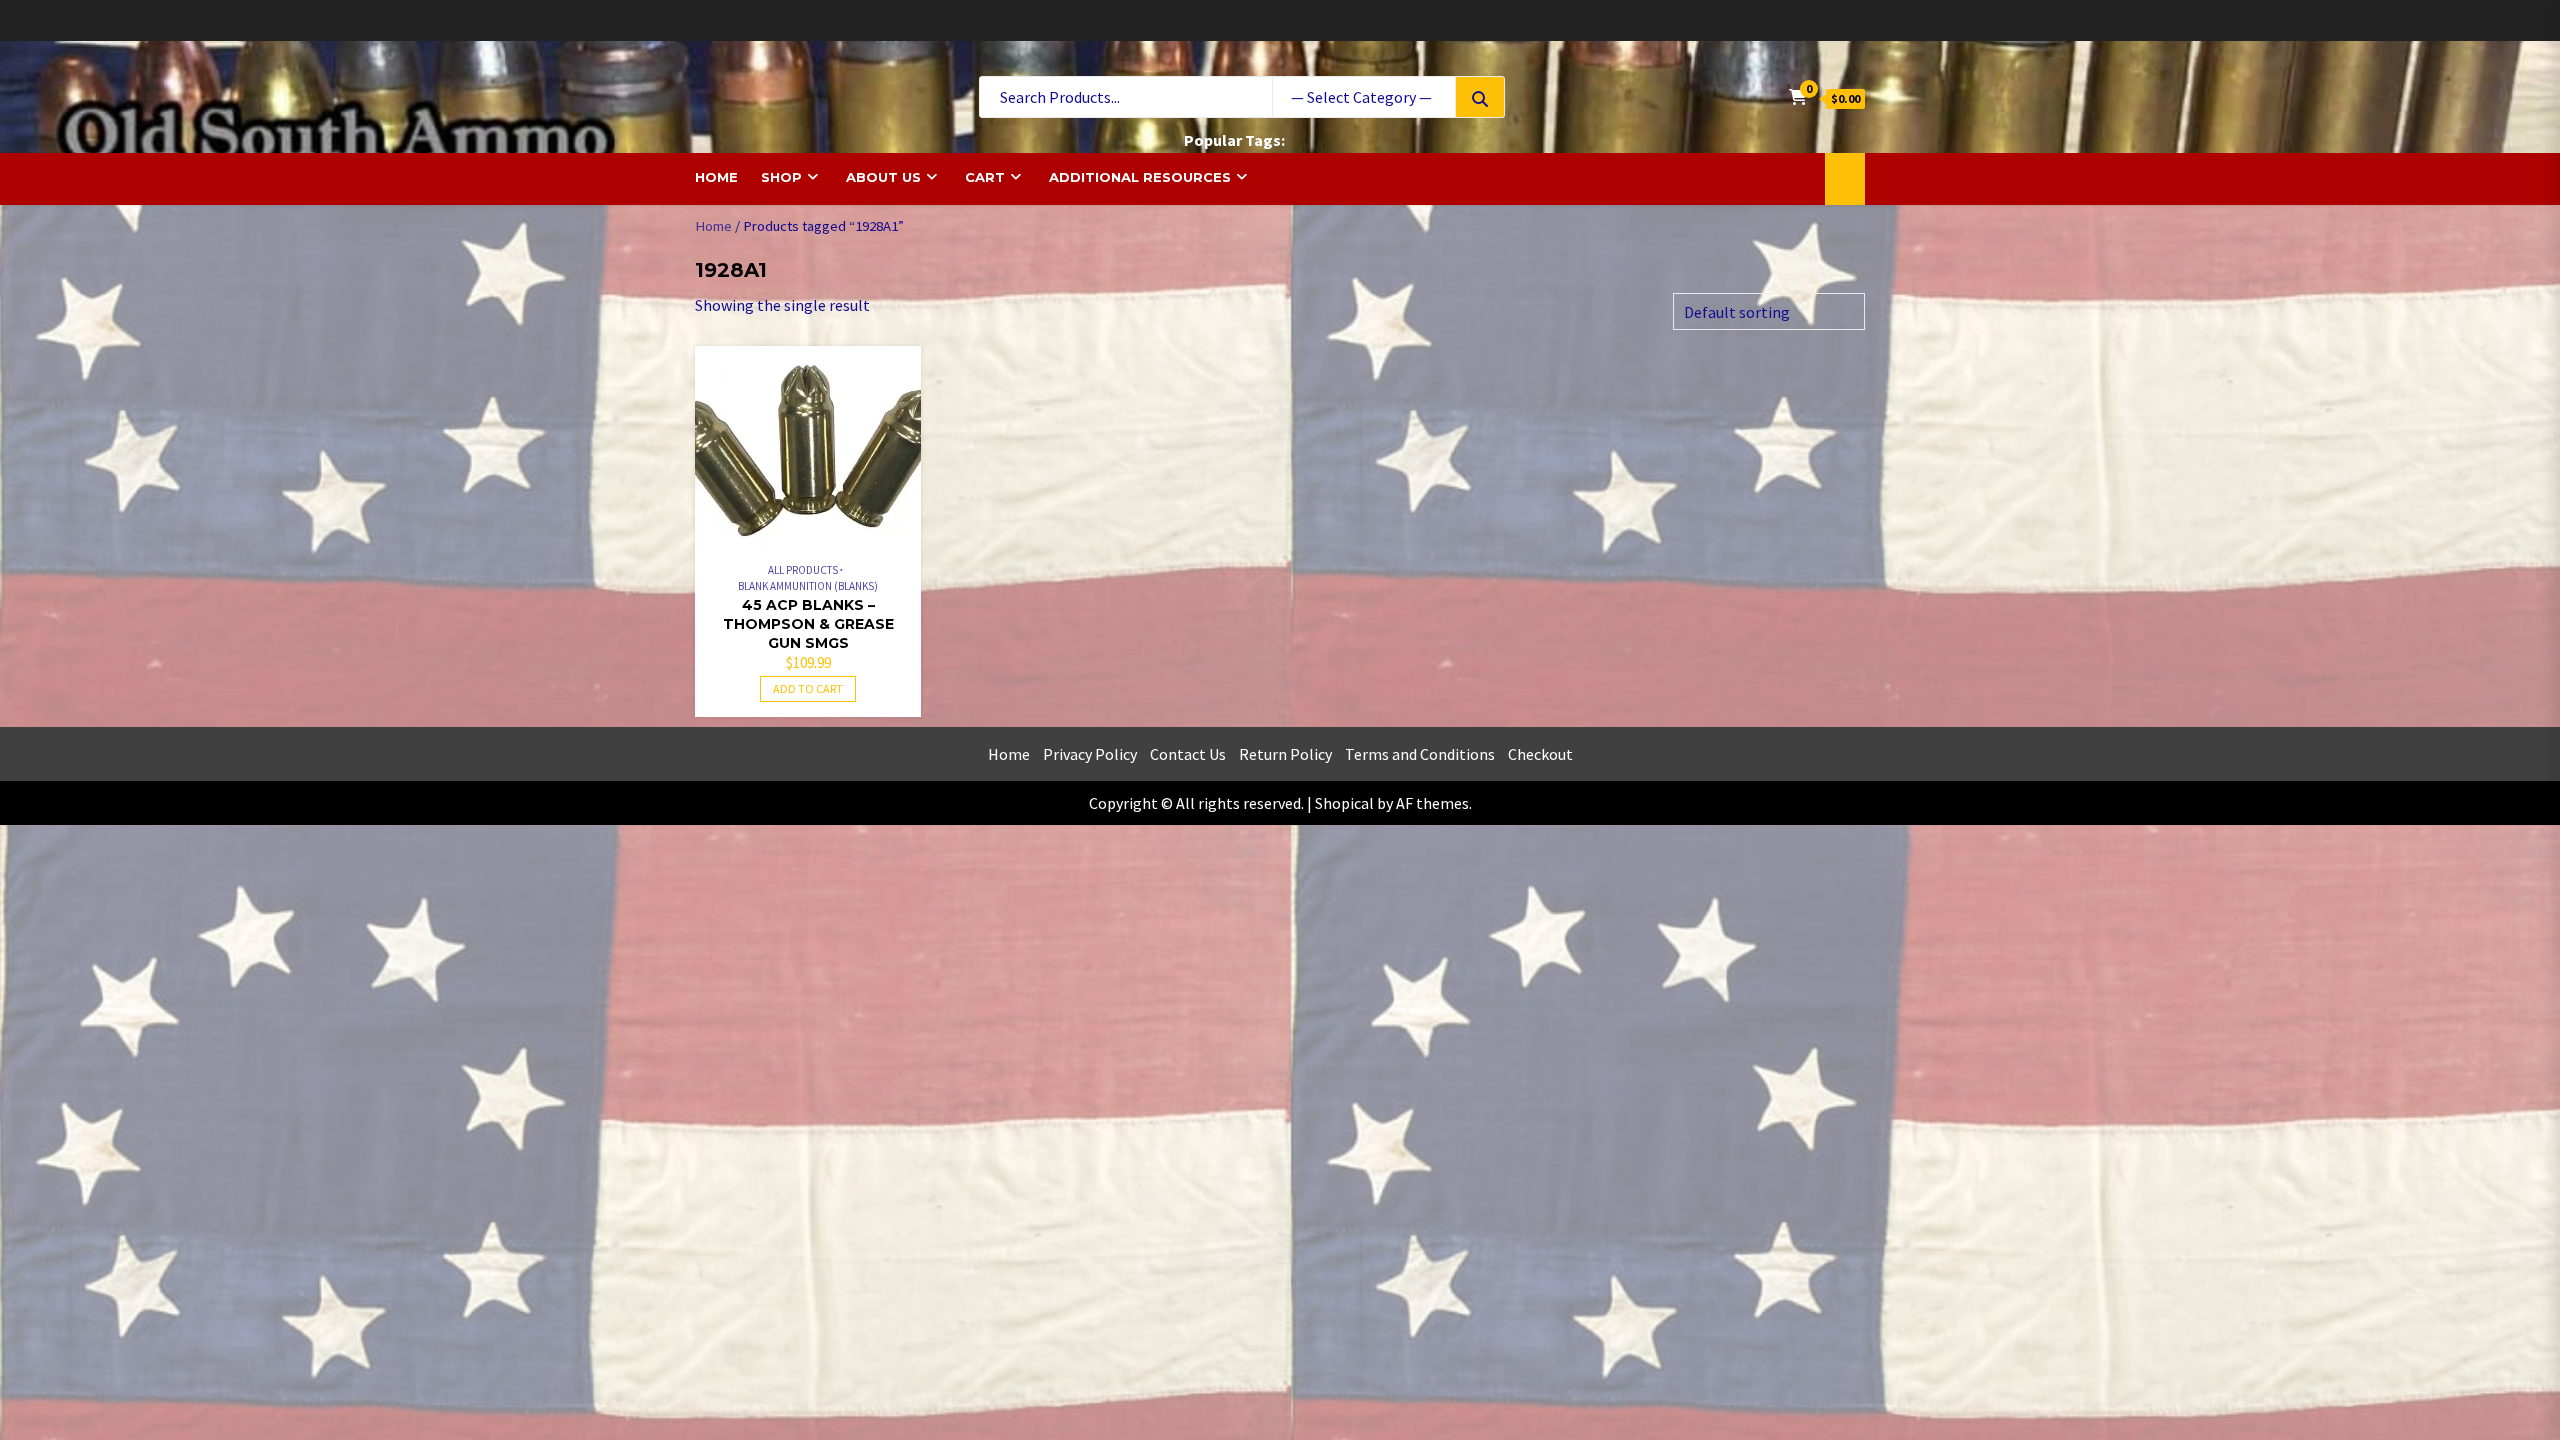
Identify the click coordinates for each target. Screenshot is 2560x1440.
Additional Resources (1140, 177)
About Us (883, 177)
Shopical (1344, 803)
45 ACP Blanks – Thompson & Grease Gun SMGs (808, 624)
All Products (803, 570)
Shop (781, 177)
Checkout (1540, 754)
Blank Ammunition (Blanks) (808, 586)
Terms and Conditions (1420, 754)
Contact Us (1188, 754)
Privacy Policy (1090, 754)
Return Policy (1285, 754)
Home (716, 177)
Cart (985, 177)
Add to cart (808, 688)
